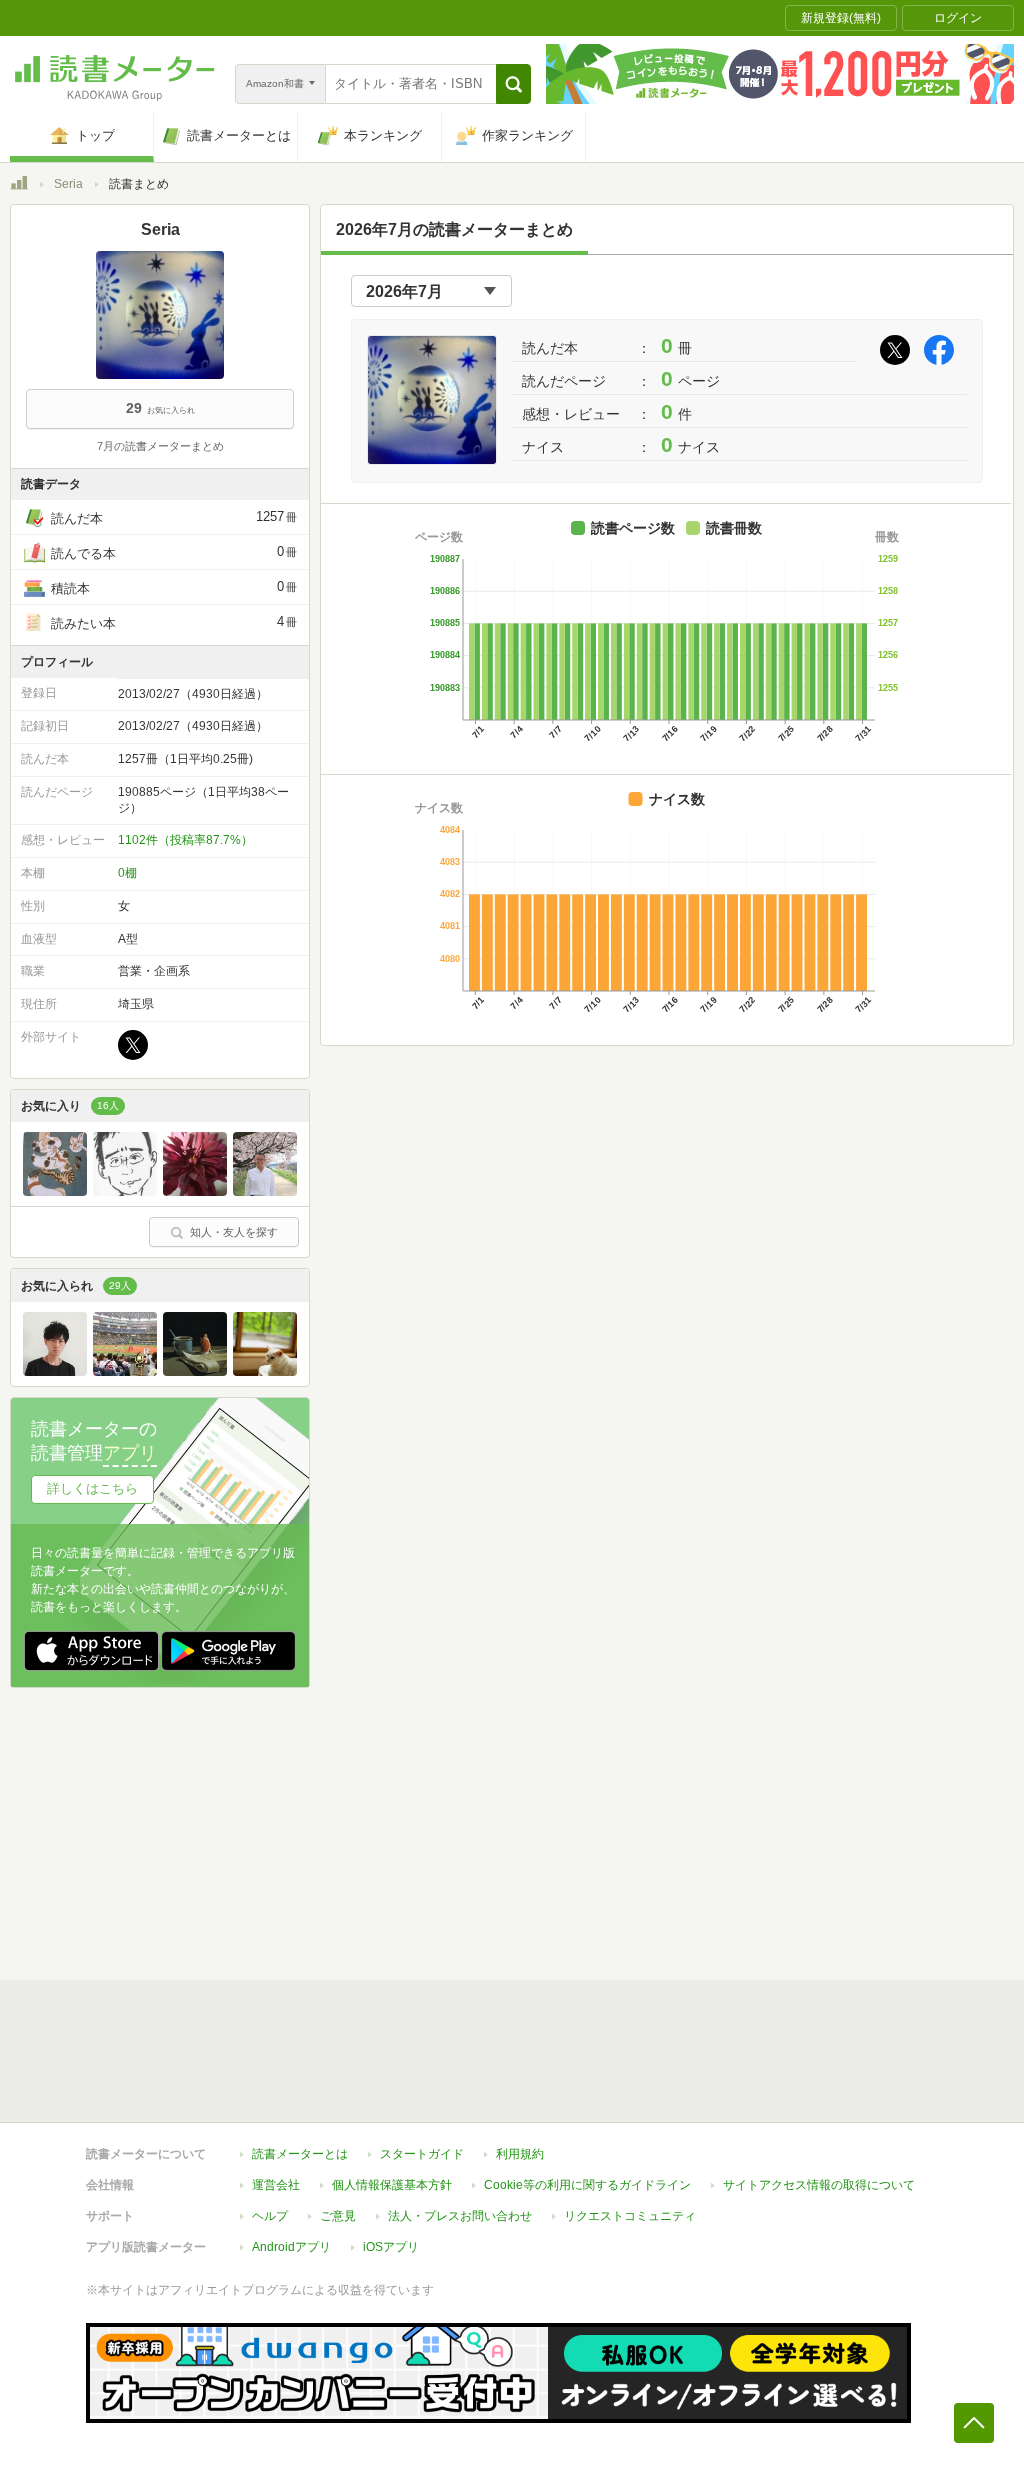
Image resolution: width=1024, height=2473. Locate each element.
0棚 (127, 873)
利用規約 (520, 2154)
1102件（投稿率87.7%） (185, 840)
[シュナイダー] (125, 1371)
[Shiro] (55, 1371)
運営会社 (276, 2185)
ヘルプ (270, 2216)
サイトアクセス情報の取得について (819, 2185)
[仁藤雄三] (265, 1191)
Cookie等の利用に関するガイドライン (587, 2185)
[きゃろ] (55, 1191)
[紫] (195, 1191)
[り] (195, 1371)
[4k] (125, 1191)
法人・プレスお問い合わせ (460, 2216)
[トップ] (19, 186)
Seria (68, 184)
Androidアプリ (291, 2247)
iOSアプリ (391, 2247)
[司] (265, 1371)
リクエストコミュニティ (630, 2216)
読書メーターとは (300, 2154)
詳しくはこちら (92, 1488)
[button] (513, 84)
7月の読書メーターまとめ (160, 446)
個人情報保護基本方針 (392, 2185)
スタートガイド (422, 2154)
